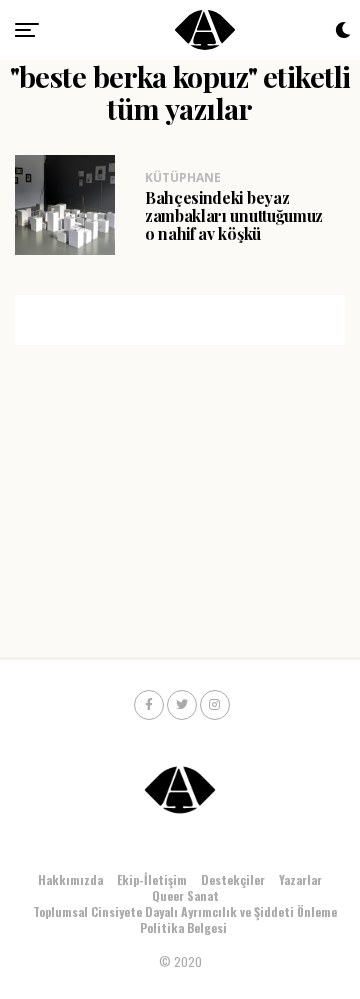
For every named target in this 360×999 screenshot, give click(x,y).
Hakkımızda (70, 879)
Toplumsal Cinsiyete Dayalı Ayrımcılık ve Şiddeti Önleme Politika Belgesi (185, 919)
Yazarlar (300, 879)
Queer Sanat (185, 895)
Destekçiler (233, 879)
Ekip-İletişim (152, 879)
